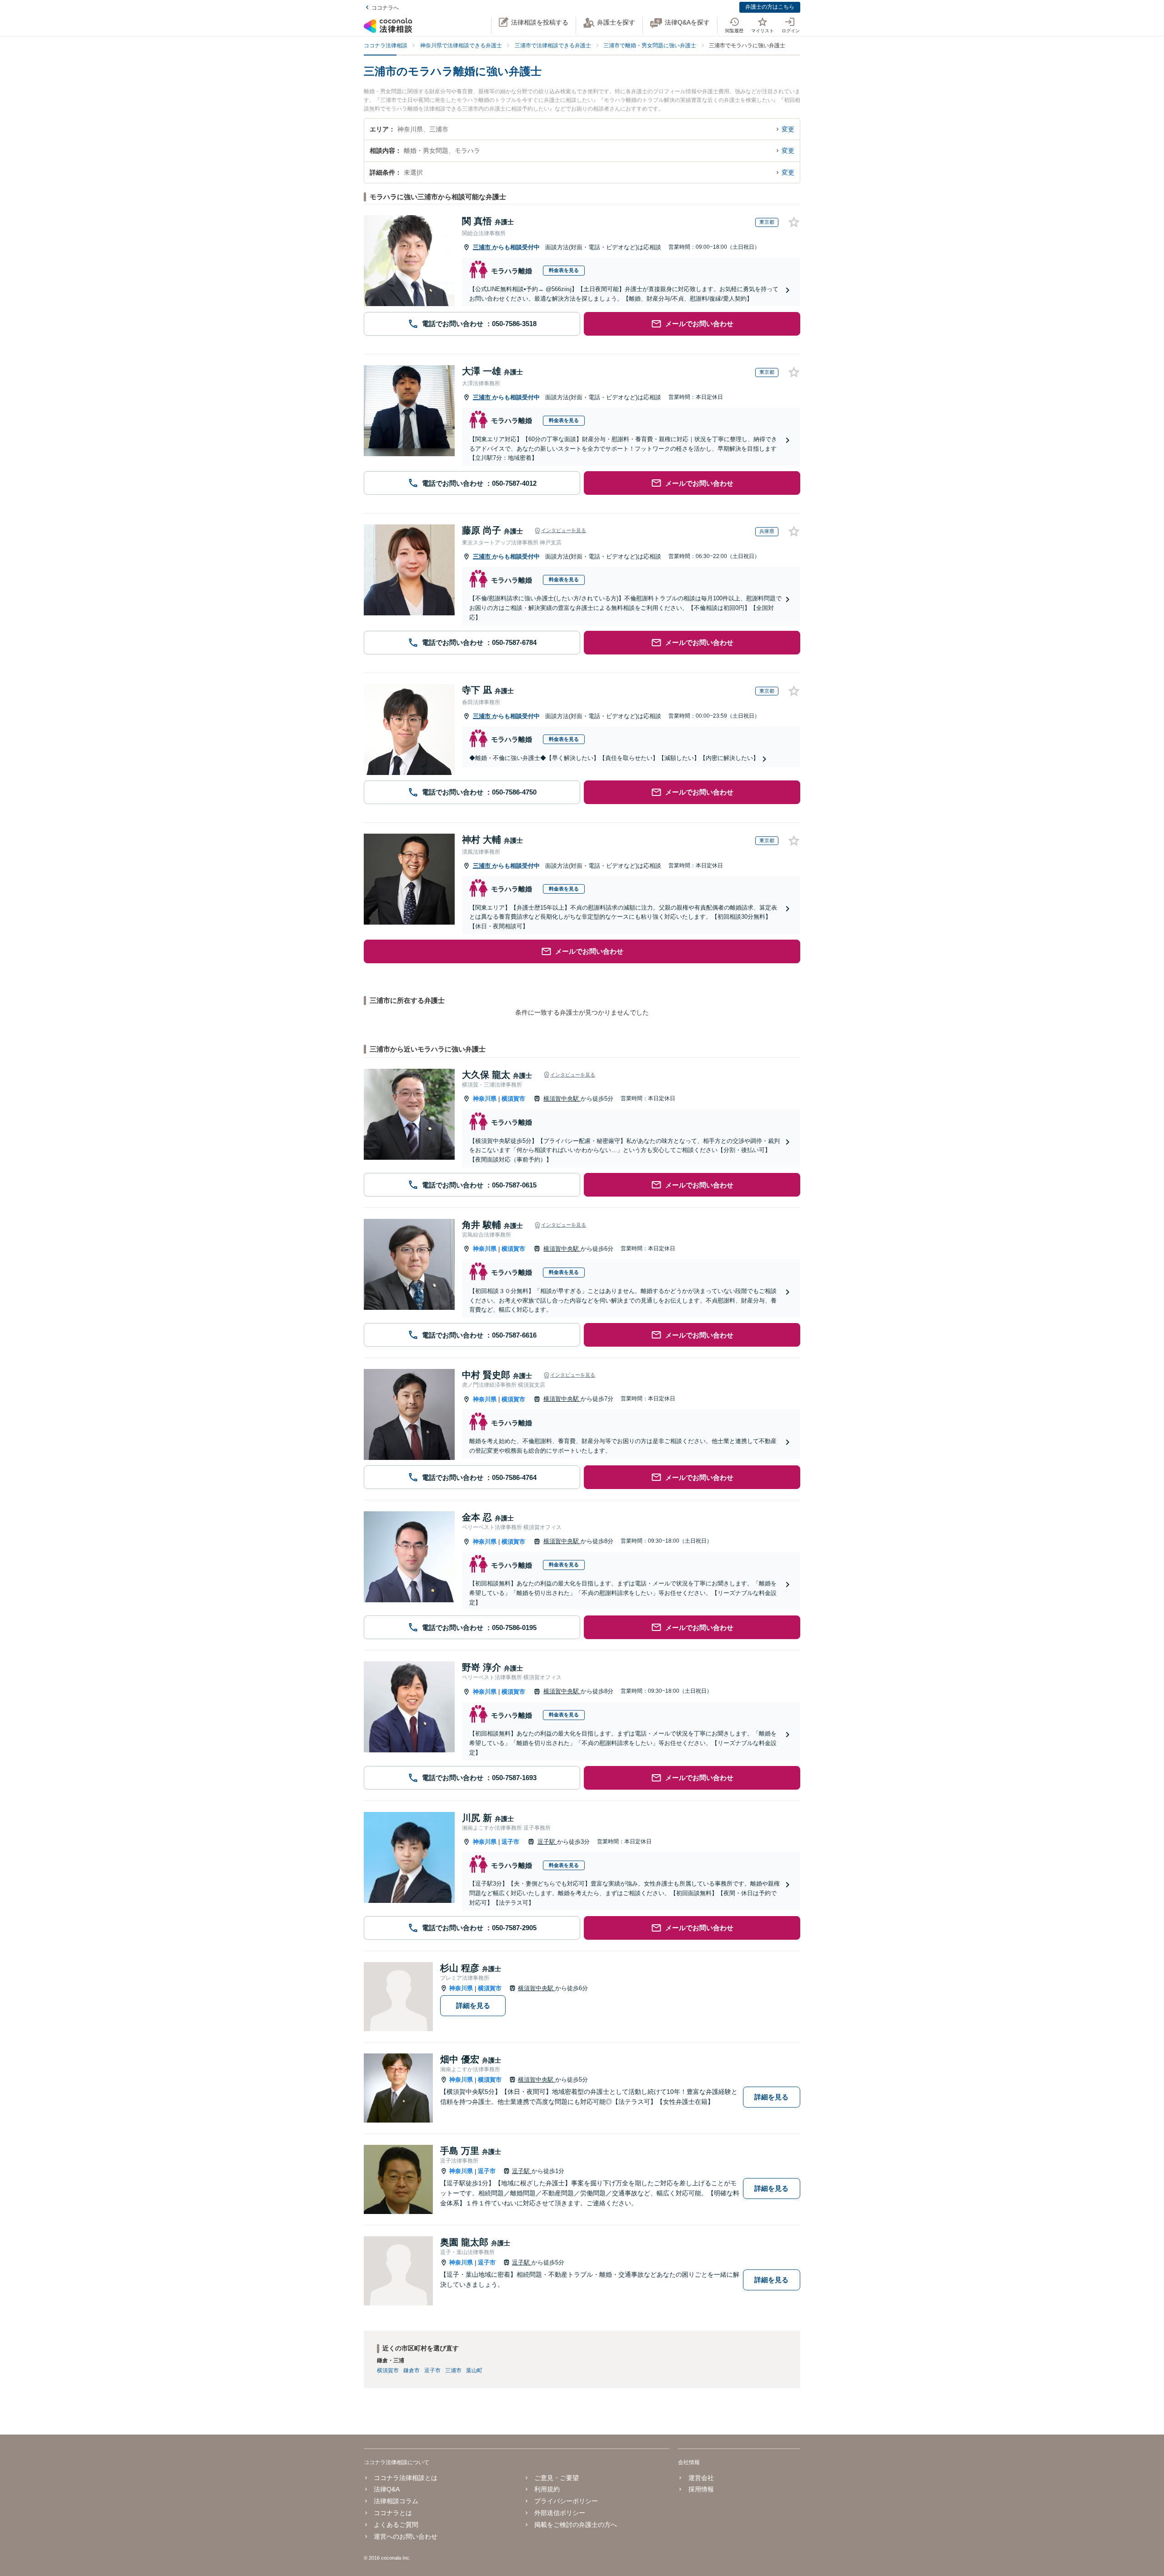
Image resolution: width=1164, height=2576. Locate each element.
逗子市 (510, 1842)
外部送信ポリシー (560, 2513)
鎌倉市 (411, 2370)
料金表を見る (564, 270)
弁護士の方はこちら (770, 7)
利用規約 (547, 2489)
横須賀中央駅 (562, 1099)
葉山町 (474, 2370)
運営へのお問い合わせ (406, 2536)
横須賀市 (513, 1099)
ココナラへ (385, 8)
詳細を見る (473, 2005)
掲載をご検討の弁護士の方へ (576, 2525)
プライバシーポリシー (566, 2501)
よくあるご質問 (396, 2525)
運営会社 (701, 2478)
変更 (788, 129)
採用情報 (701, 2489)
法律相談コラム (396, 2501)
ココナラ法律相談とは (406, 2478)
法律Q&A (387, 2489)
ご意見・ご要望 (557, 2478)
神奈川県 (485, 1099)
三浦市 (483, 247)
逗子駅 (547, 1842)
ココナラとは (393, 2513)
